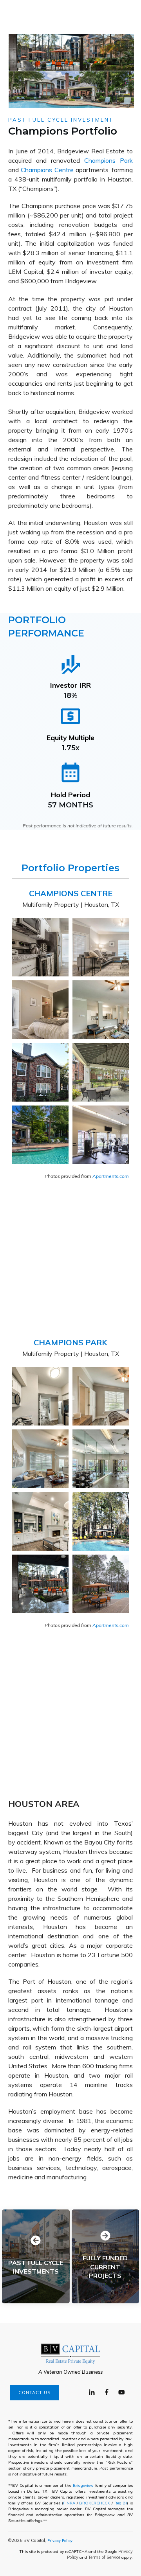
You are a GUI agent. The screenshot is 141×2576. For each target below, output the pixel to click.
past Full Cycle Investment (61, 120)
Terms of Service (104, 2557)
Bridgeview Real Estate (91, 151)
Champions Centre (47, 170)
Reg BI (121, 2503)
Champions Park (108, 160)
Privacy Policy (60, 2540)
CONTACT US (34, 2393)
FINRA (69, 2503)
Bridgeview (83, 2485)
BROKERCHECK (95, 2503)
